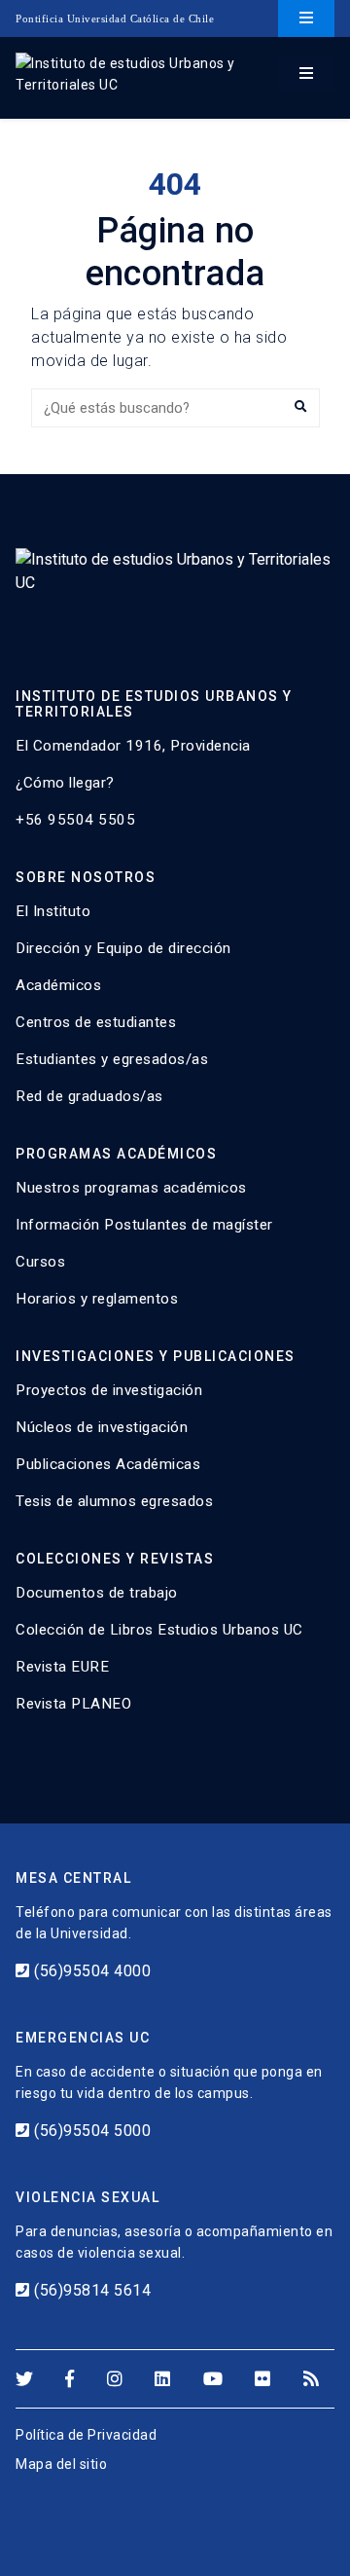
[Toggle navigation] (306, 18)
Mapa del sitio (61, 2464)
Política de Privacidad (86, 2435)
